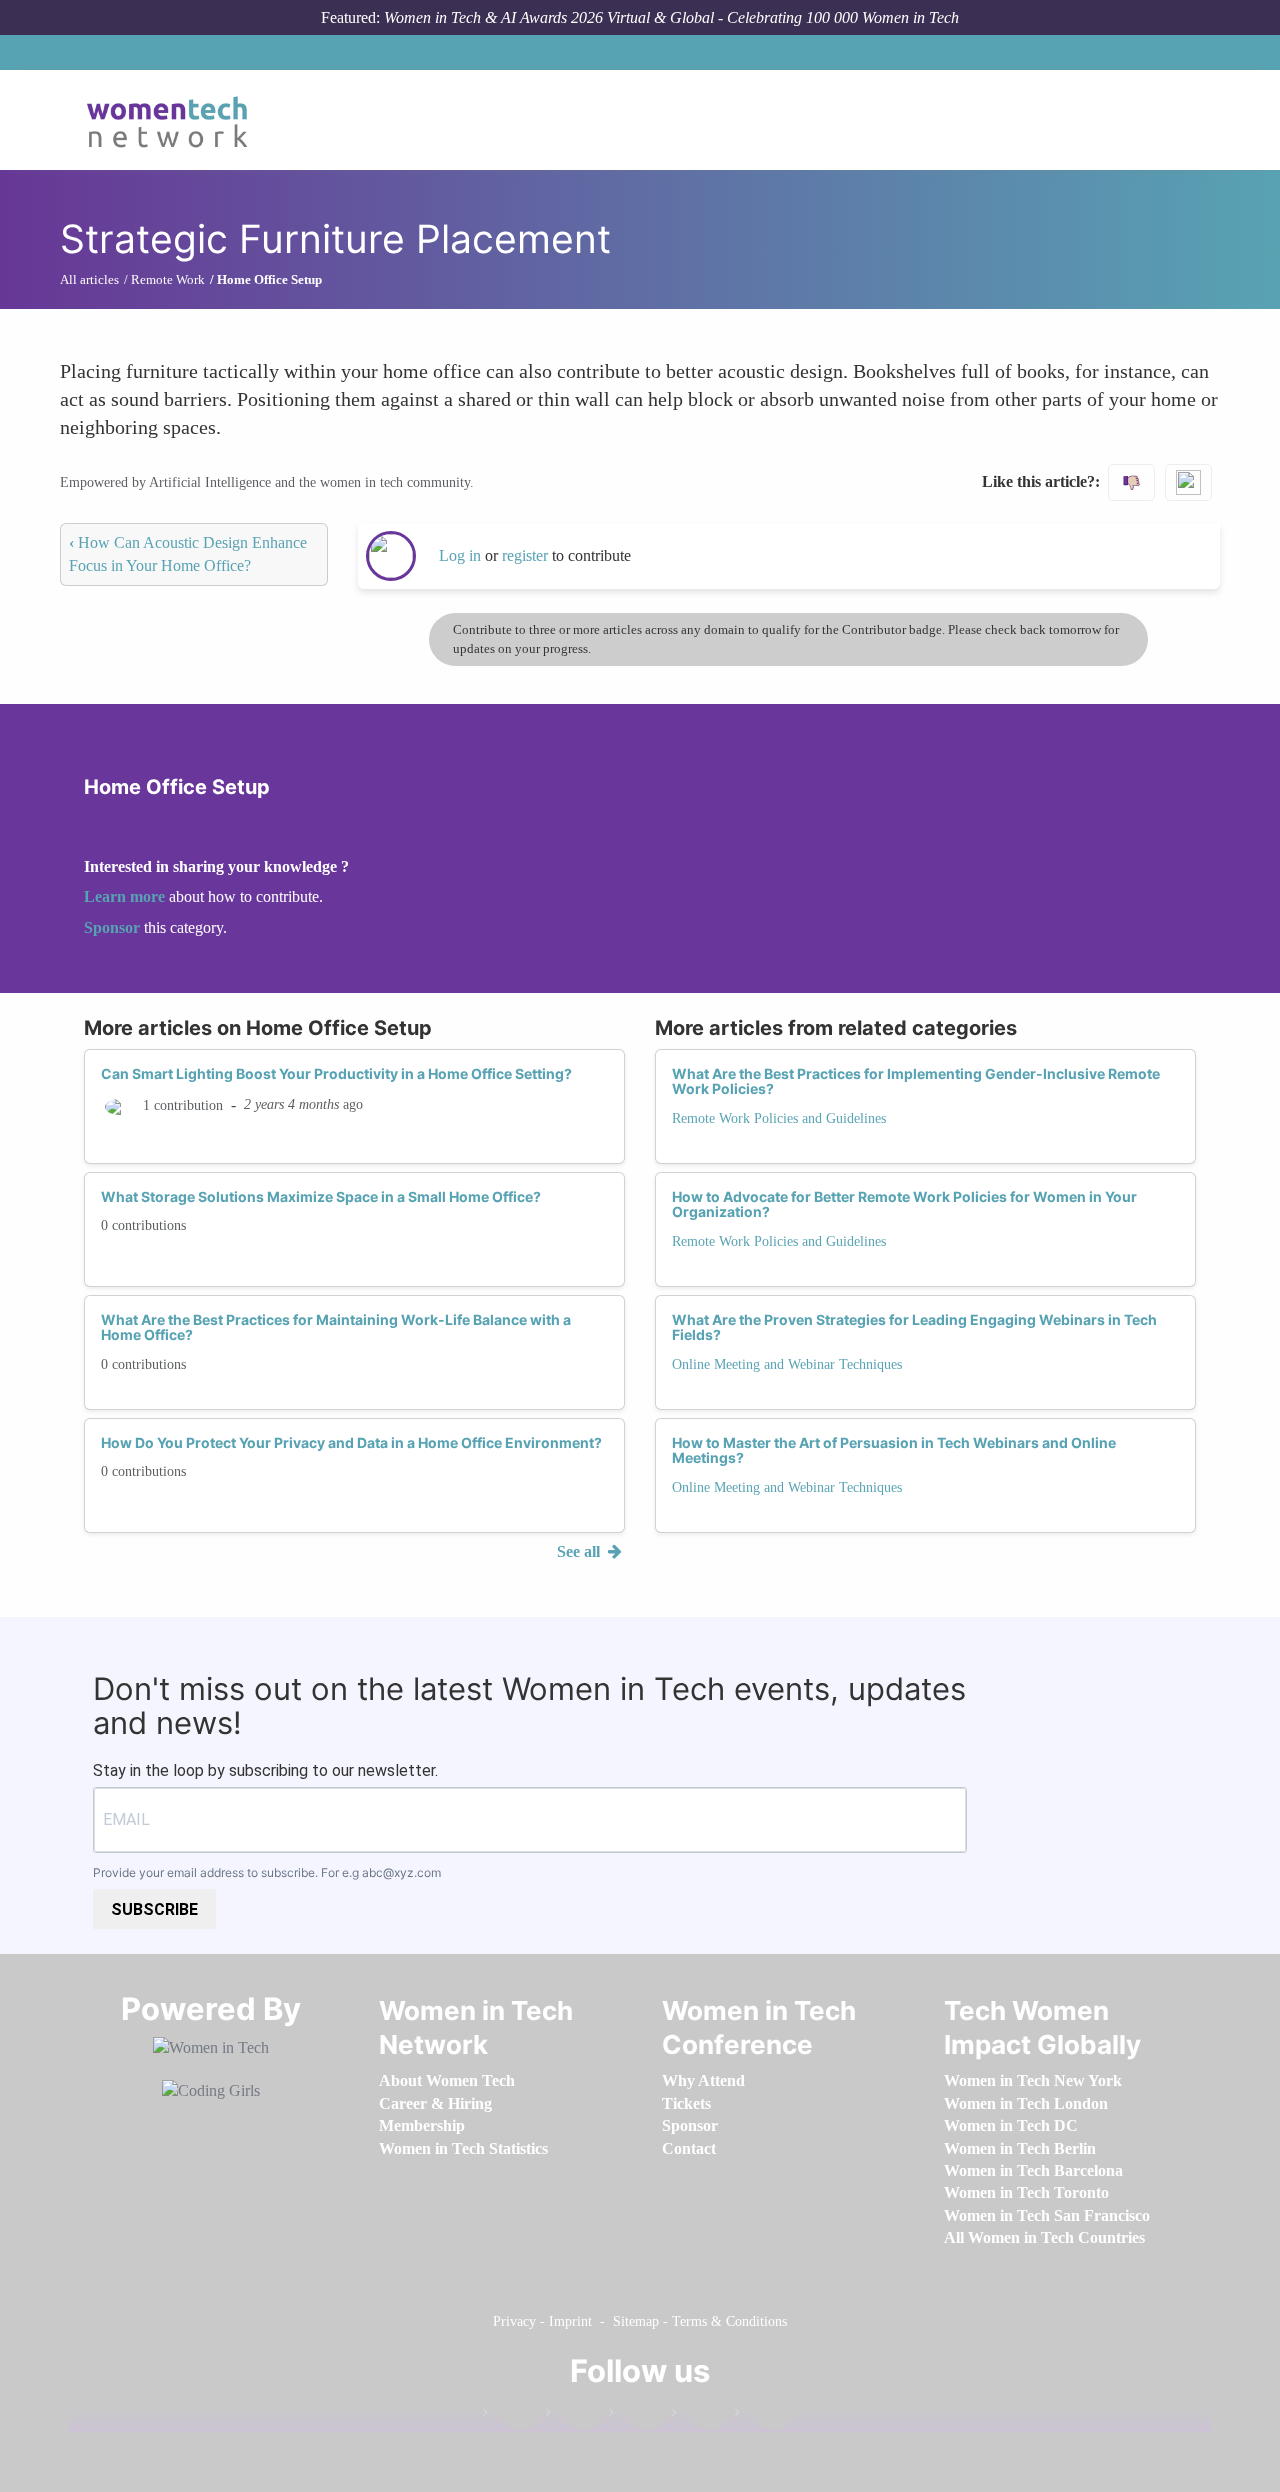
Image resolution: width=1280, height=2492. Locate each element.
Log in (460, 555)
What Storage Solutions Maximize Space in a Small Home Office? (321, 1196)
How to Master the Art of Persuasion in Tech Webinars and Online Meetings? (894, 1450)
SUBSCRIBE (154, 1909)
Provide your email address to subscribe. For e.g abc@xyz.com (267, 1872)
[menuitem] (447, 2080)
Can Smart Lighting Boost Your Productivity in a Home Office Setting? (336, 1073)
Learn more (124, 896)
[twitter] (700, 2416)
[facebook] (511, 2416)
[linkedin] (574, 2416)
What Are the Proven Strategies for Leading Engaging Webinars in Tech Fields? (914, 1327)
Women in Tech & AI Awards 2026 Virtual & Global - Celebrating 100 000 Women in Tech (671, 17)
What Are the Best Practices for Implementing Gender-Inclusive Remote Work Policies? (916, 1081)
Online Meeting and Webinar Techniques (787, 1364)
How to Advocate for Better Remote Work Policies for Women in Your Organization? (904, 1204)
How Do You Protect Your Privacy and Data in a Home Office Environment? (351, 1442)
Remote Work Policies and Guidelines (779, 1118)
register (527, 555)
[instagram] (637, 2416)
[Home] (174, 120)
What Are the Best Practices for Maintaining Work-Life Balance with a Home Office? (336, 1327)
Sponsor (114, 927)
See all (580, 1551)
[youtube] (763, 2416)
